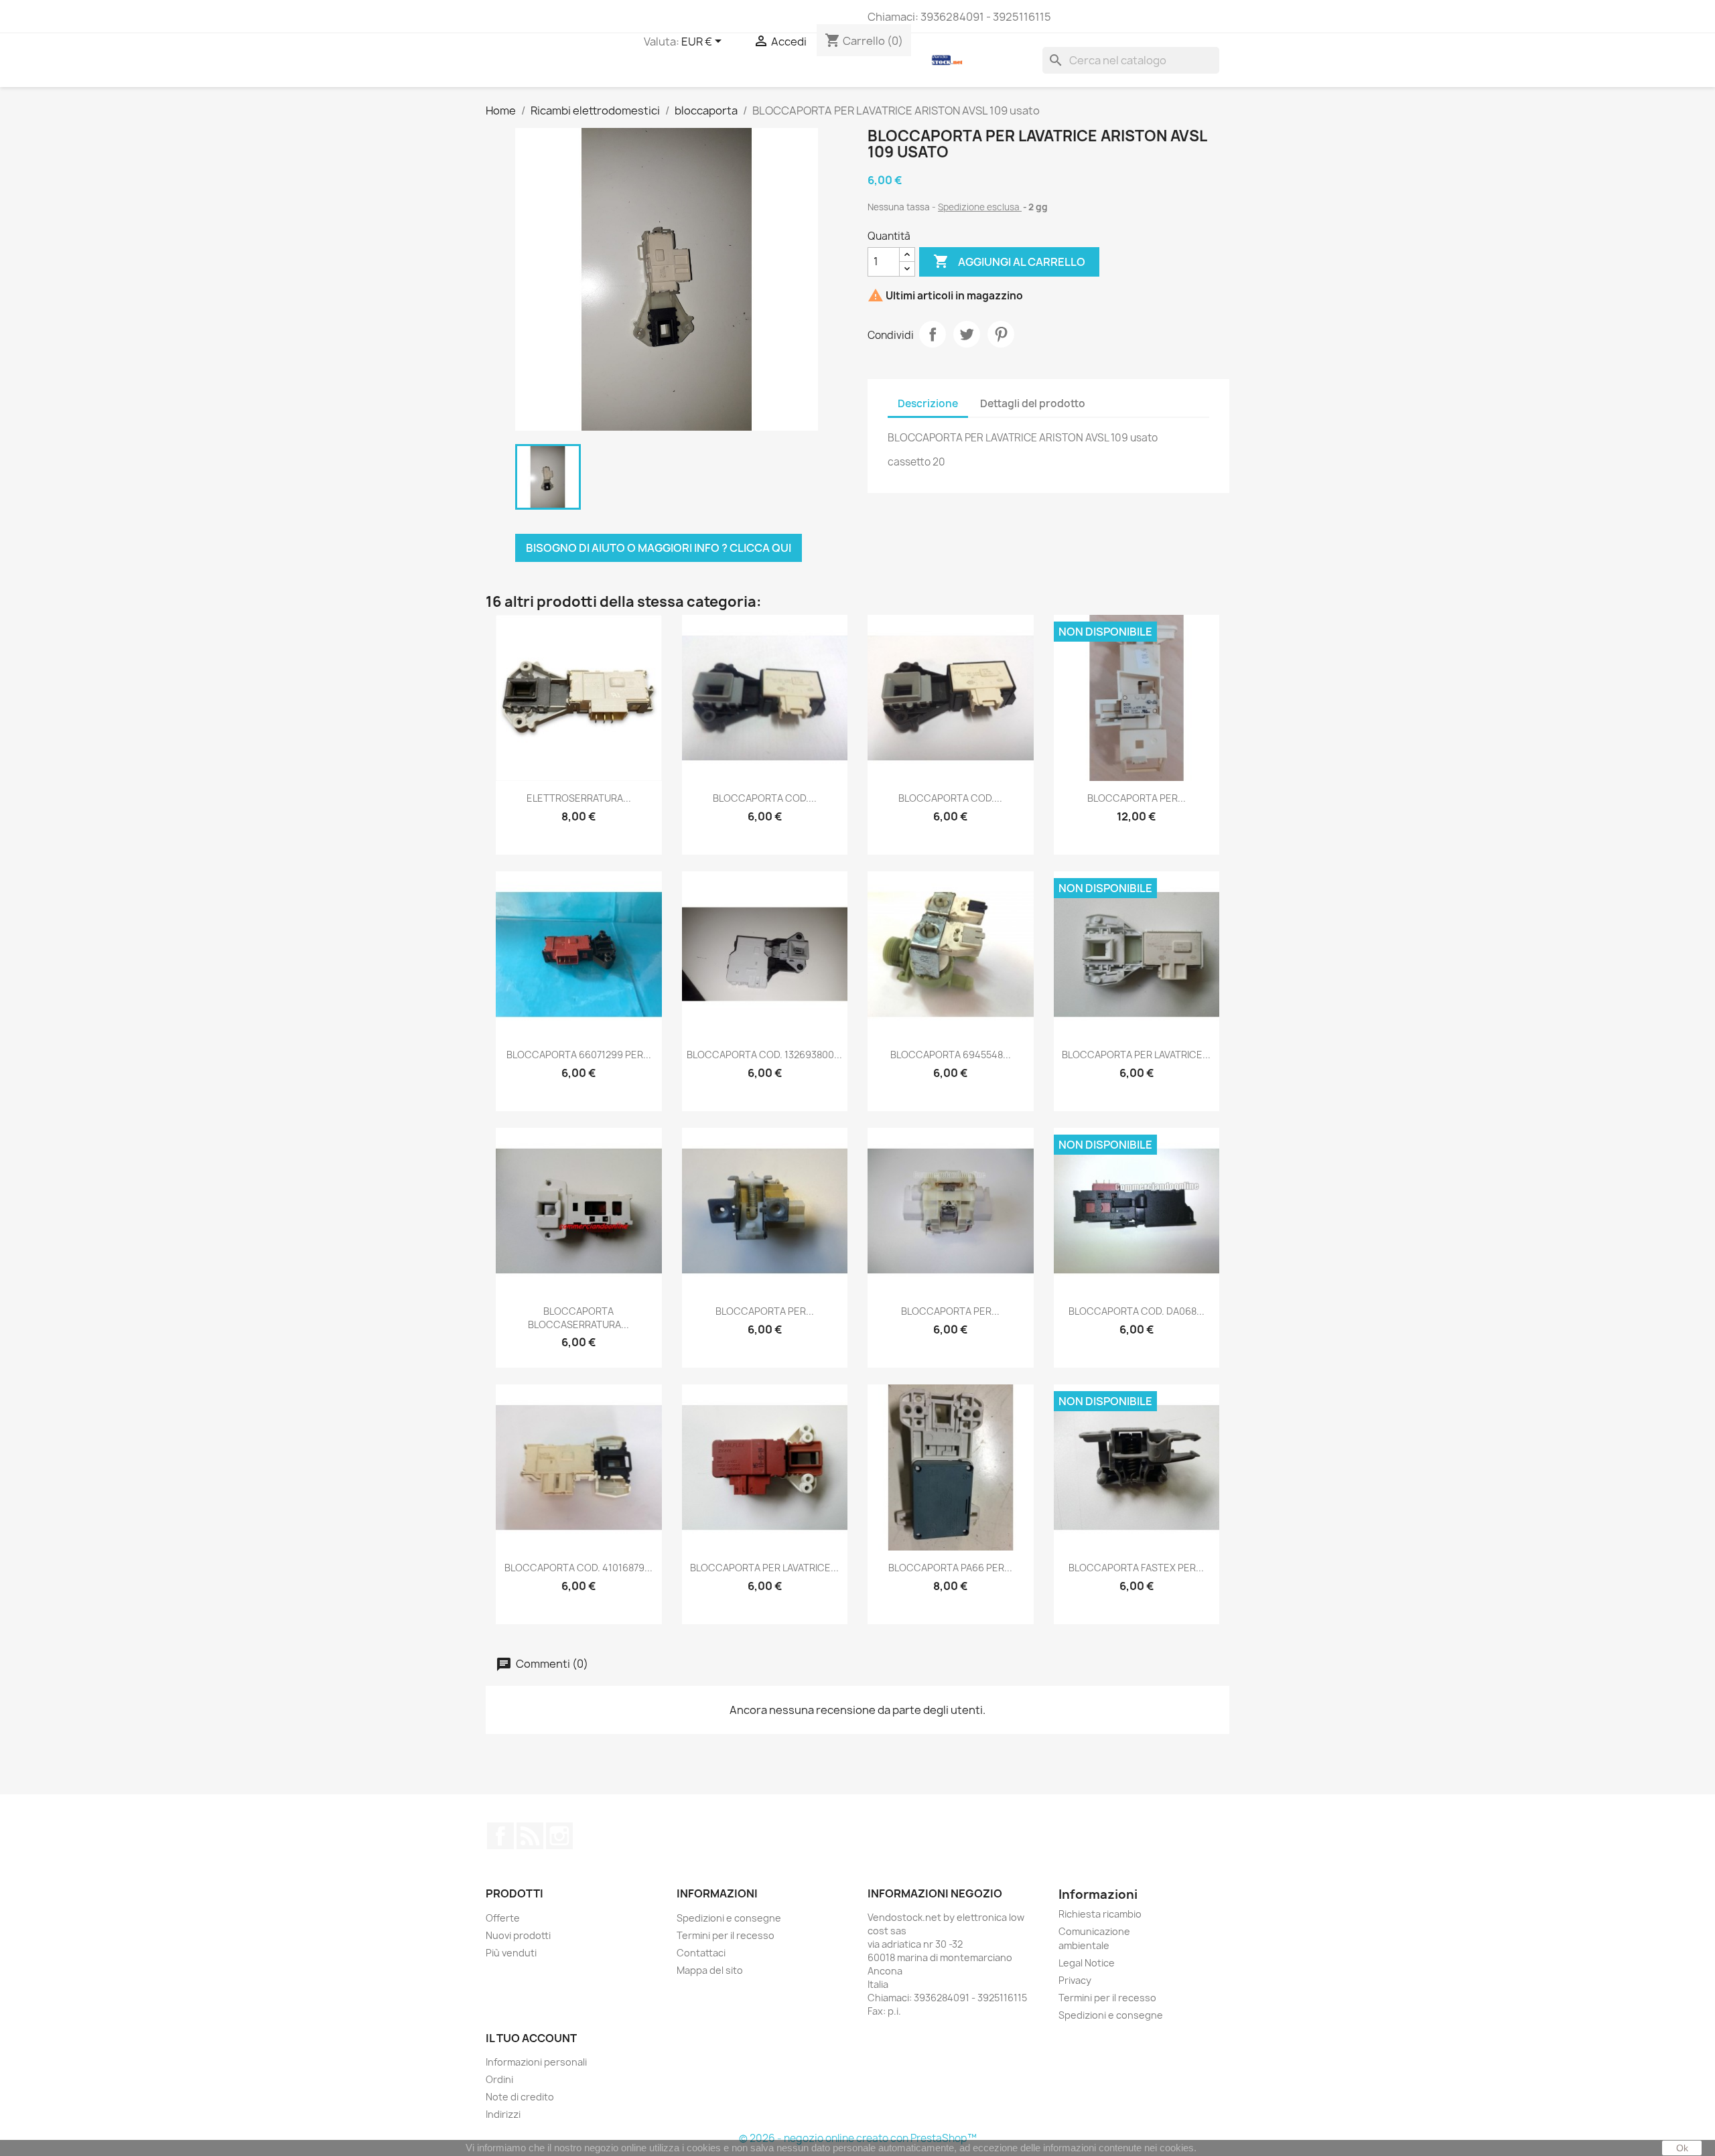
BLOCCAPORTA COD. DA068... (1137, 1311)
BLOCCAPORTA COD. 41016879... (578, 1568)
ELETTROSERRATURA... (579, 798)
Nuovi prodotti (518, 1935)
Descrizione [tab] (928, 404)
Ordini (499, 2079)
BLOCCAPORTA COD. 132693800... (764, 1055)
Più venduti (511, 1953)
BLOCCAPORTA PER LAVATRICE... (1136, 1055)
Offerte (503, 1918)
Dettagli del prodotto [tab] (1033, 404)
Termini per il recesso (726, 1935)
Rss (530, 1836)
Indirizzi (503, 2114)
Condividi (933, 334)
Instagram (559, 1836)
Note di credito (520, 2097)
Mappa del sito (710, 1970)
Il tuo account (531, 2038)
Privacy (1075, 1980)
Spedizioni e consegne (729, 1918)
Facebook (500, 1836)
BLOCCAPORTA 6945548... (951, 1055)
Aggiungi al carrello (1009, 261)
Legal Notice (1087, 1963)
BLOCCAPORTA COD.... (765, 798)
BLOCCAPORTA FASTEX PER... (1136, 1568)
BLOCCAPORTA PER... (1137, 798)
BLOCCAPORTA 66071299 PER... (579, 1055)
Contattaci (701, 1953)
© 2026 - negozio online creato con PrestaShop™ (858, 2138)
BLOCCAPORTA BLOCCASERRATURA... (578, 1318)
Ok (1682, 2148)
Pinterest (1001, 334)
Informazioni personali (536, 2062)
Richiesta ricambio (1100, 1914)
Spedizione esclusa (980, 207)
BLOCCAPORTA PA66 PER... (950, 1568)
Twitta (967, 334)
